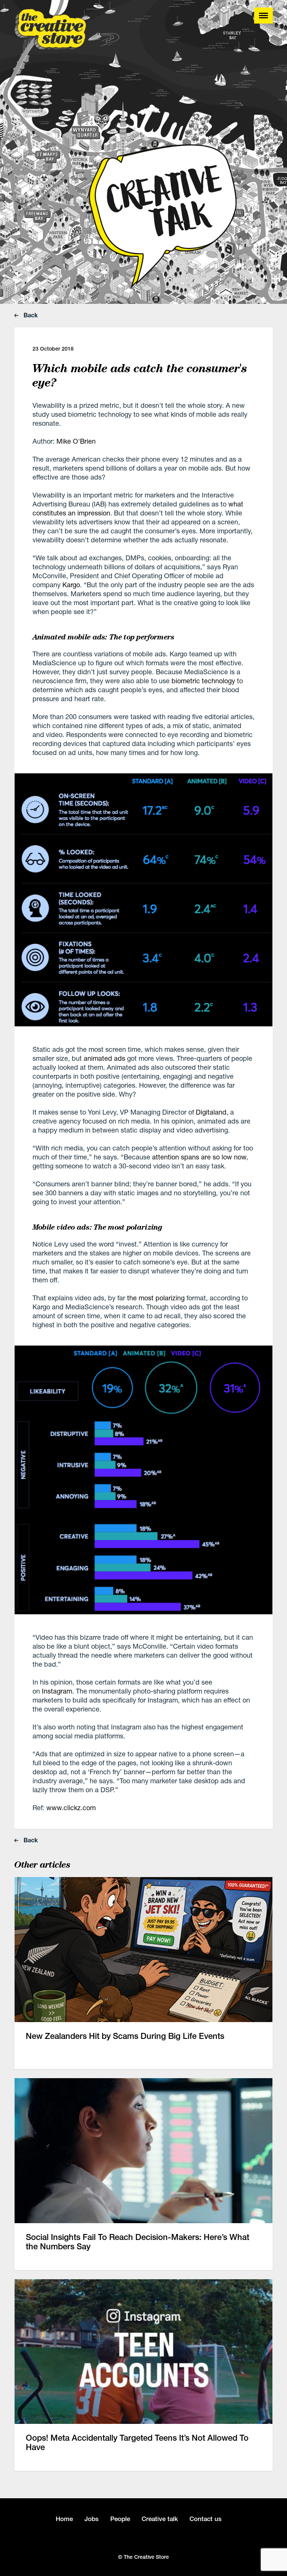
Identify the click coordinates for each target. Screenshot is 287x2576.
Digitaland (211, 1112)
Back (30, 315)
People (120, 2519)
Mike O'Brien (76, 441)
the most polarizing (156, 1298)
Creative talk (160, 2519)
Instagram (57, 1691)
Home (64, 2519)
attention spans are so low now (199, 1157)
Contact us (206, 2519)
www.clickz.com (71, 1808)
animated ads (104, 1058)
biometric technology (203, 681)
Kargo (71, 585)
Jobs (92, 2519)
